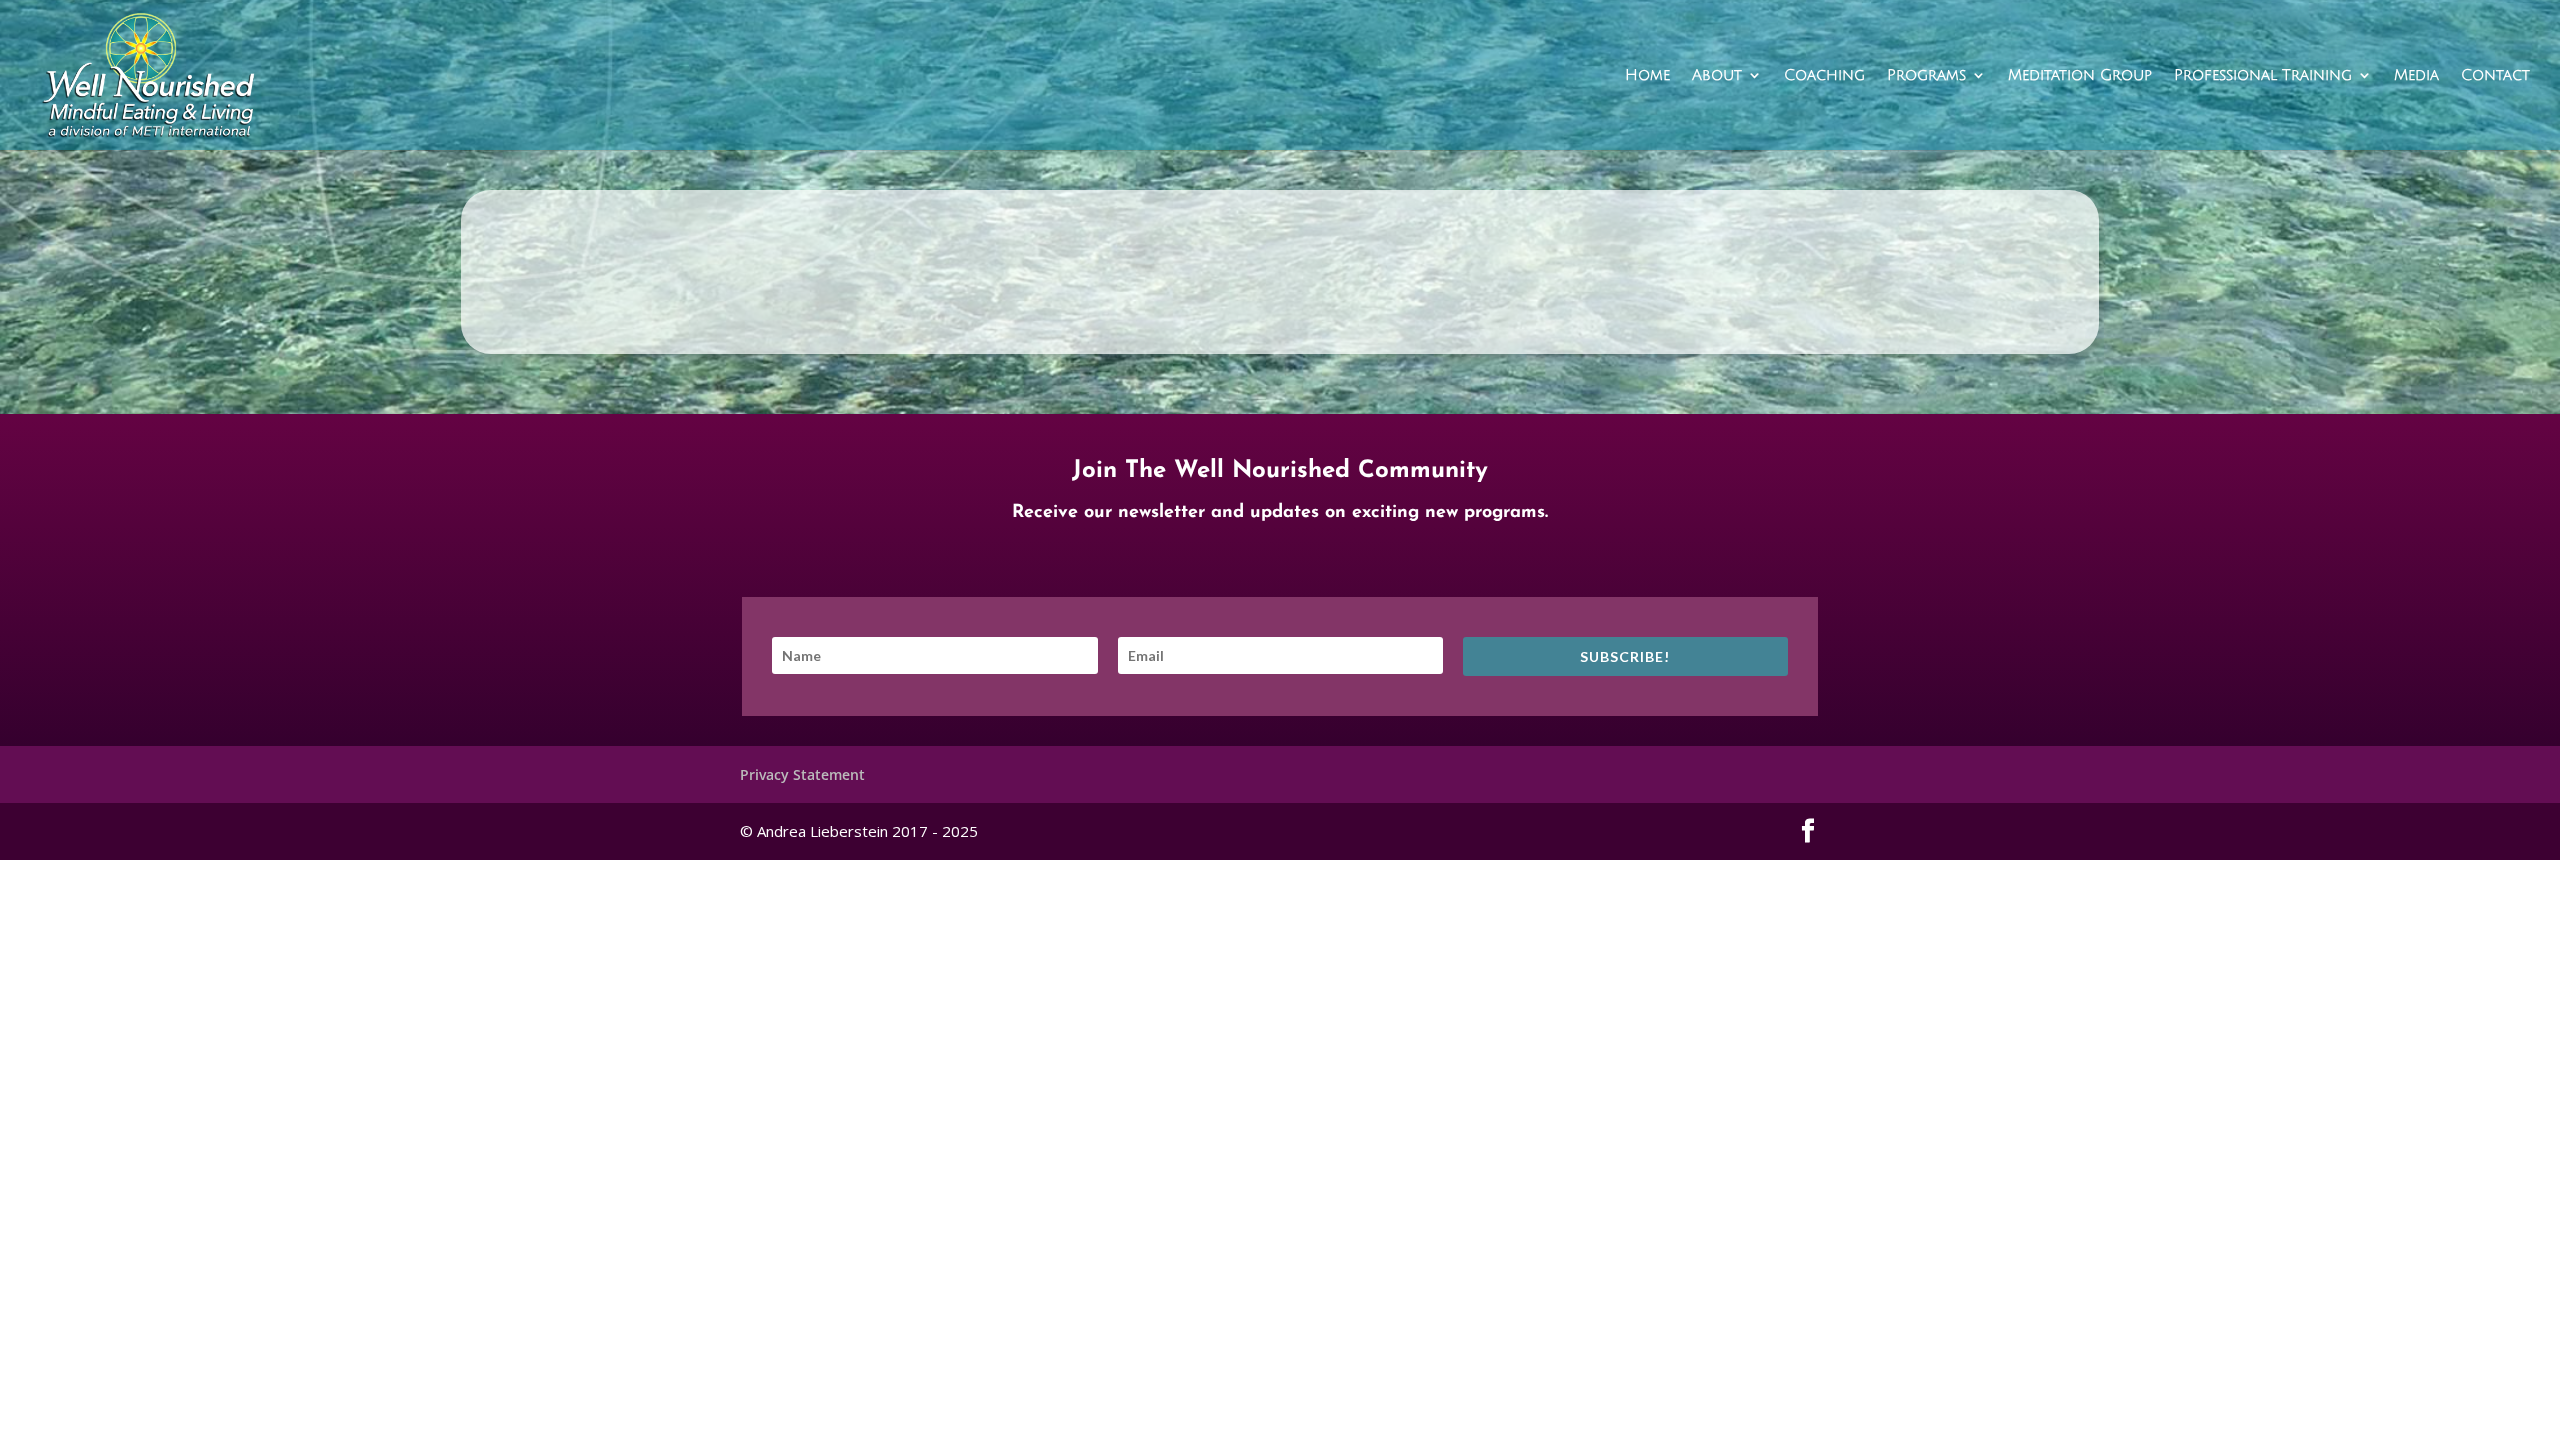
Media (2416, 75)
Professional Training (2263, 75)
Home (1647, 75)
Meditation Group (2080, 75)
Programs (1926, 75)
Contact (2495, 75)
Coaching (1824, 75)
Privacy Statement (802, 774)
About (1717, 75)
